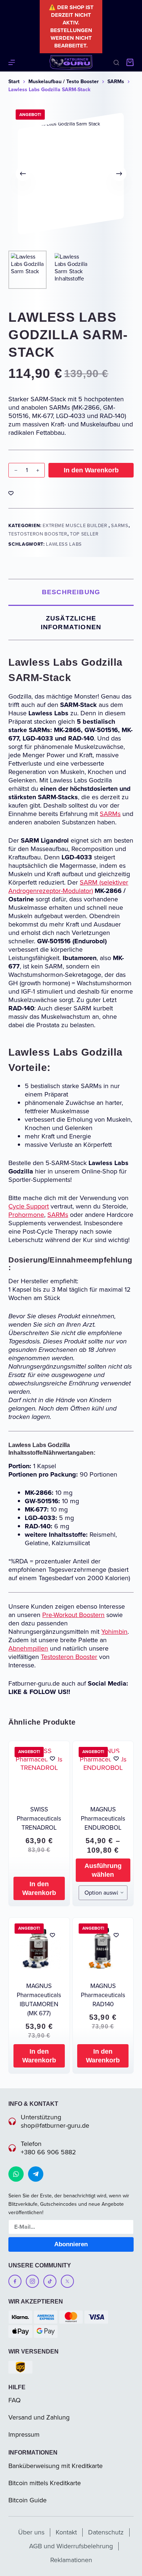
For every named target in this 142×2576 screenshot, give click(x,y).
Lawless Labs (64, 544)
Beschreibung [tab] (71, 592)
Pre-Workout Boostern (73, 1615)
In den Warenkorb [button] (39, 1888)
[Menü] (12, 62)
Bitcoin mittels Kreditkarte (45, 2483)
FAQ (15, 2400)
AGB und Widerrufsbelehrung (71, 2546)
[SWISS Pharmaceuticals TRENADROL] (39, 1771)
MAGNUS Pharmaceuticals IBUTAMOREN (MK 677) (39, 2000)
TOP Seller (84, 534)
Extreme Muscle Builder (76, 525)
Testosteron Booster (38, 534)
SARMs (120, 525)
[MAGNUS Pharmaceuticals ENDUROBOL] (103, 1771)
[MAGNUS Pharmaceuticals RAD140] (103, 1948)
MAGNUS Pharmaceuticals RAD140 (103, 1995)
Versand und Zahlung (39, 2417)
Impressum (24, 2434)
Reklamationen (71, 2560)
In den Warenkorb (91, 470)
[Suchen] (116, 63)
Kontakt (66, 2532)
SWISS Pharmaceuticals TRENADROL (39, 1819)
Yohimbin (114, 1632)
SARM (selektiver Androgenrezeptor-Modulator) (68, 887)
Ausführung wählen (103, 1870)
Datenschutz (106, 2532)
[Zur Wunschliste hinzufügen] (11, 493)
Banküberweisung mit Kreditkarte (56, 2466)
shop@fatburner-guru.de (55, 2126)
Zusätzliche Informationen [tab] (71, 623)
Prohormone (26, 1215)
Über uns (31, 2532)
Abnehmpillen (28, 1648)
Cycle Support (29, 1206)
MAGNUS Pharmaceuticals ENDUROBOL (103, 1819)
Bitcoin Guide (27, 2500)
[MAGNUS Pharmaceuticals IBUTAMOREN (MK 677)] (39, 1948)
